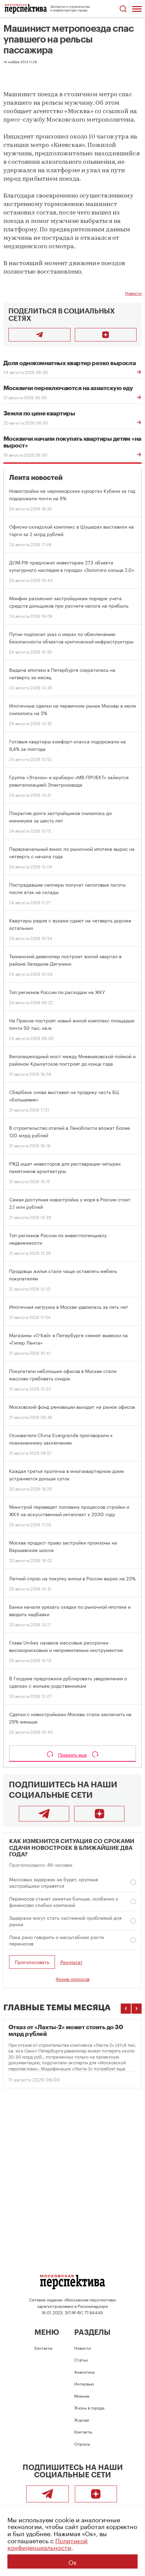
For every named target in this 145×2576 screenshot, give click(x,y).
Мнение (82, 2395)
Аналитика (84, 2371)
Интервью (84, 2383)
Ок (72, 2561)
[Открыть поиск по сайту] (123, 9)
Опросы (82, 2443)
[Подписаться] (106, 335)
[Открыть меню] (137, 9)
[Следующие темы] (137, 2009)
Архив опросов (72, 1979)
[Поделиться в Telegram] (39, 335)
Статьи (81, 2359)
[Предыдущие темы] (126, 2009)
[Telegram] (44, 1814)
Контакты (43, 2348)
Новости (133, 293)
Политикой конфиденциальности (48, 2543)
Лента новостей (36, 478)
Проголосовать (32, 1962)
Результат (71, 1962)
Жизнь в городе (89, 2407)
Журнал (82, 2419)
